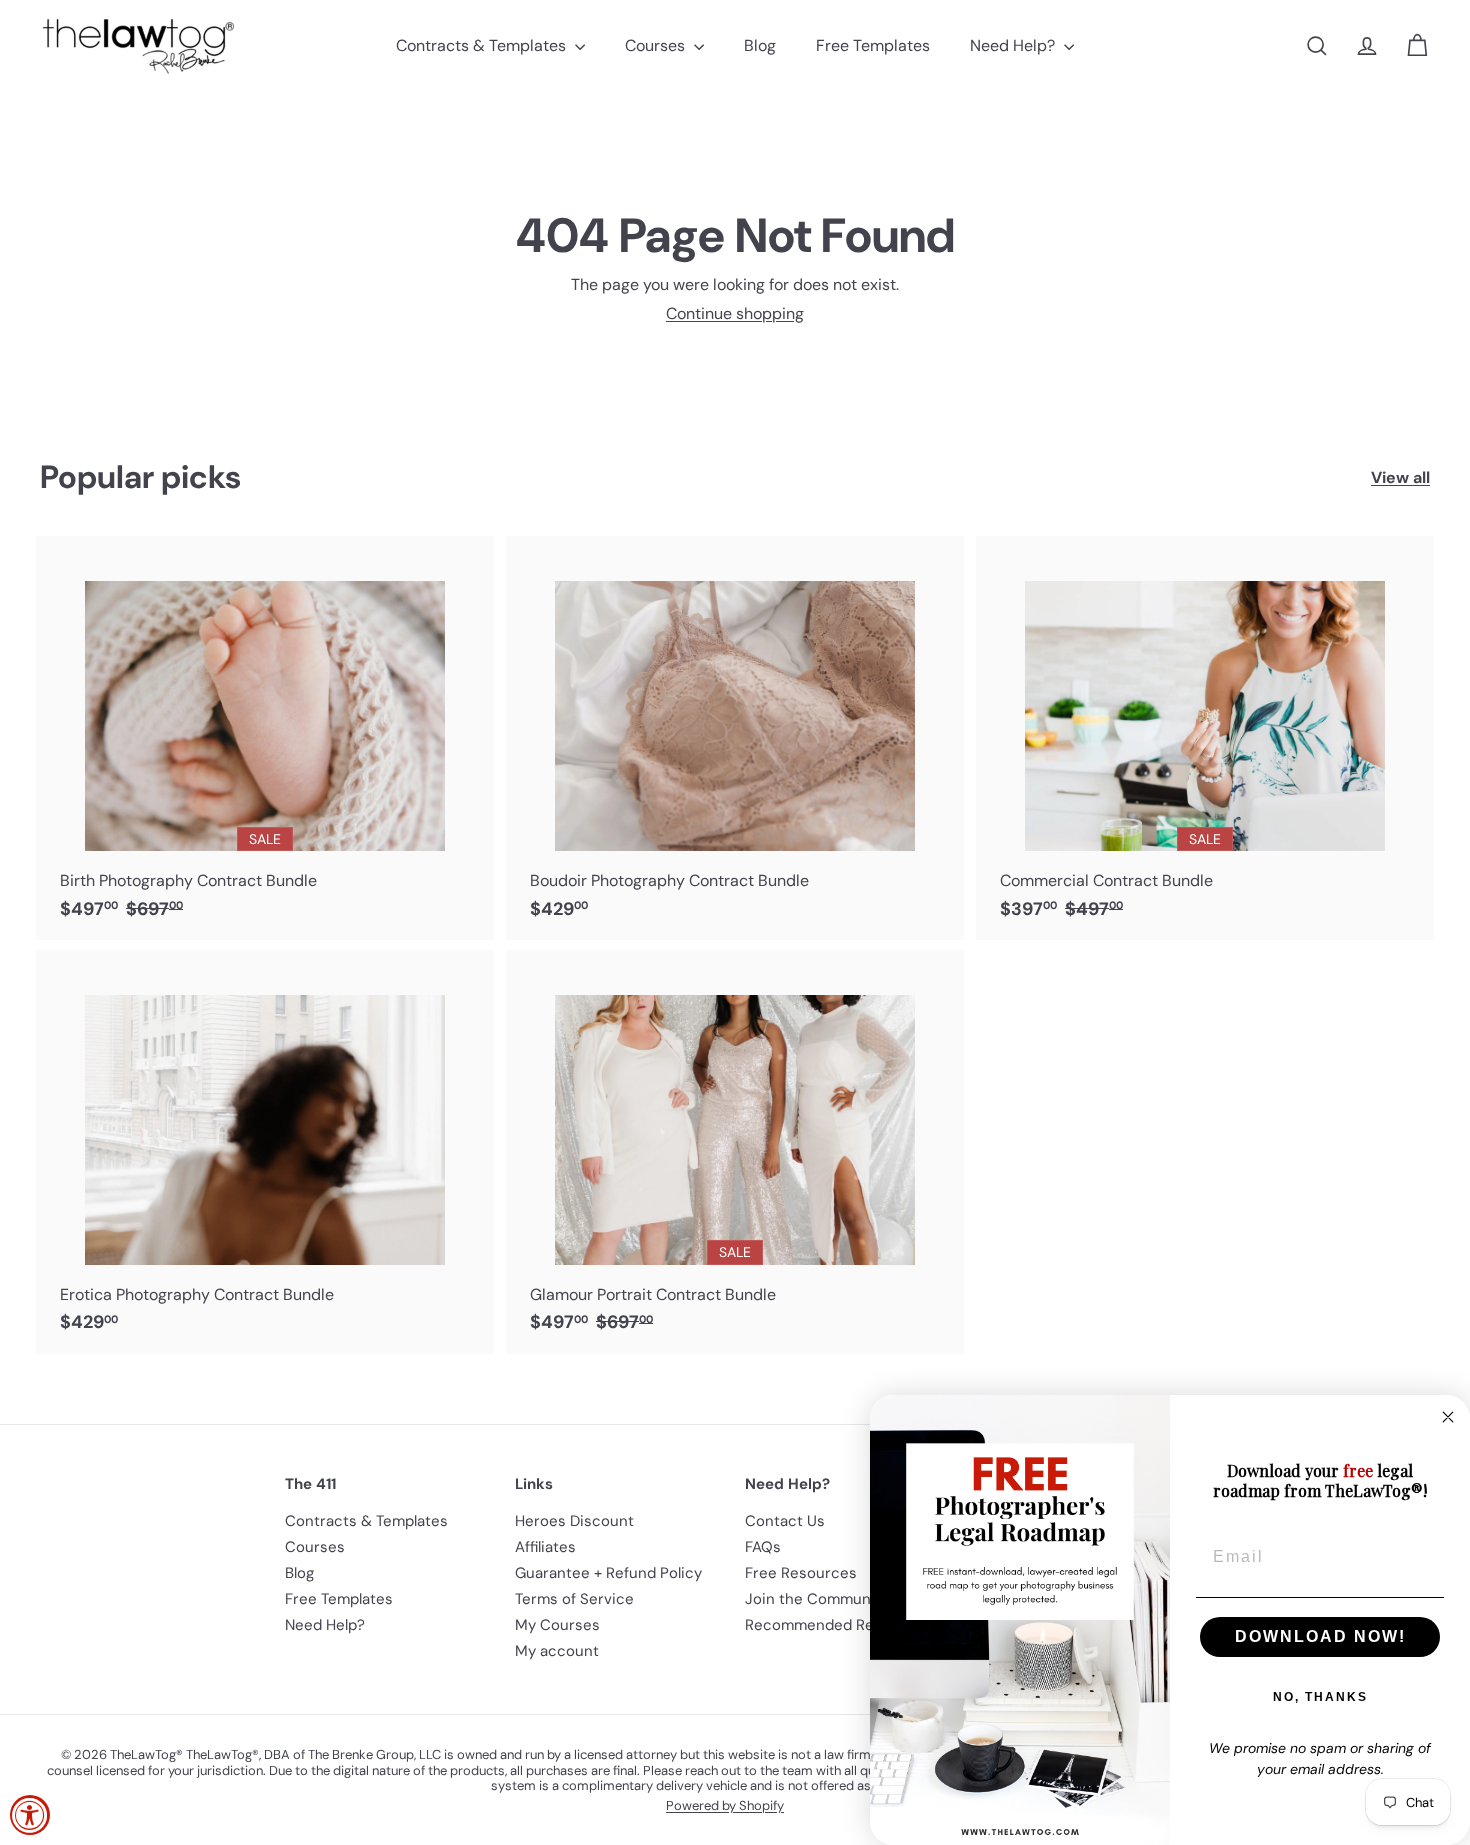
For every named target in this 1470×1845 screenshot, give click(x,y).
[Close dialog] (1448, 1417)
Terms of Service (574, 1599)
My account (557, 1651)
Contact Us (785, 1521)
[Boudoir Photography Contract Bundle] (735, 738)
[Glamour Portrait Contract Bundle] (735, 1152)
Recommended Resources (838, 1625)
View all (1400, 477)
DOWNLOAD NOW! (1320, 1636)
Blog (760, 45)
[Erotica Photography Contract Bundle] (265, 1152)
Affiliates (545, 1547)
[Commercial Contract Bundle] (1205, 738)
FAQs (763, 1547)
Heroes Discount (574, 1521)
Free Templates (873, 45)
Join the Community (817, 1599)
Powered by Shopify (725, 1805)
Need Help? (1014, 45)
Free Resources (801, 1573)
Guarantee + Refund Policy (608, 1573)
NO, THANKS (1320, 1697)
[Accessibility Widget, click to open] (30, 1815)
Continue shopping (735, 313)
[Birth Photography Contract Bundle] (265, 738)
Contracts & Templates (483, 45)
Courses (657, 45)
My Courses (557, 1625)
